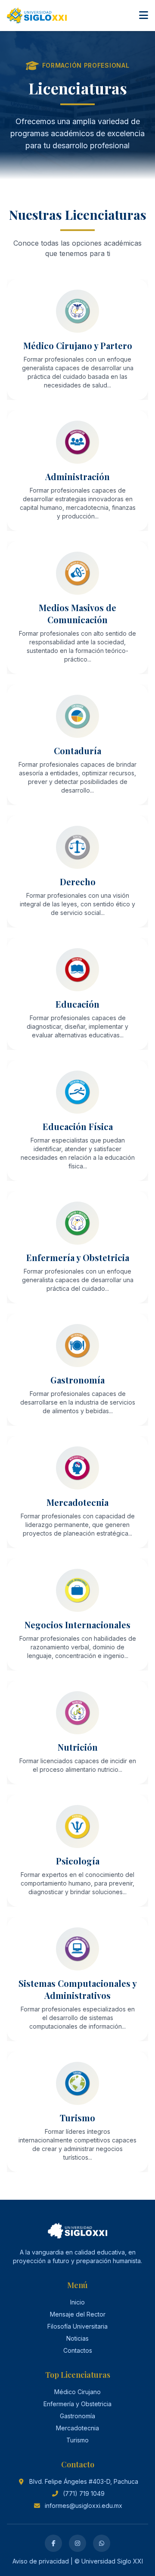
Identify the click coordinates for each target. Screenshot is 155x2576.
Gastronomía (77, 2416)
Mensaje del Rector (78, 2314)
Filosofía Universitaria (77, 2326)
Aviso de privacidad (41, 2561)
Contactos (78, 2350)
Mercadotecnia (77, 2428)
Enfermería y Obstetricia (77, 2404)
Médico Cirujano (77, 2392)
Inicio (77, 2302)
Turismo (77, 2440)
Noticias (77, 2338)
